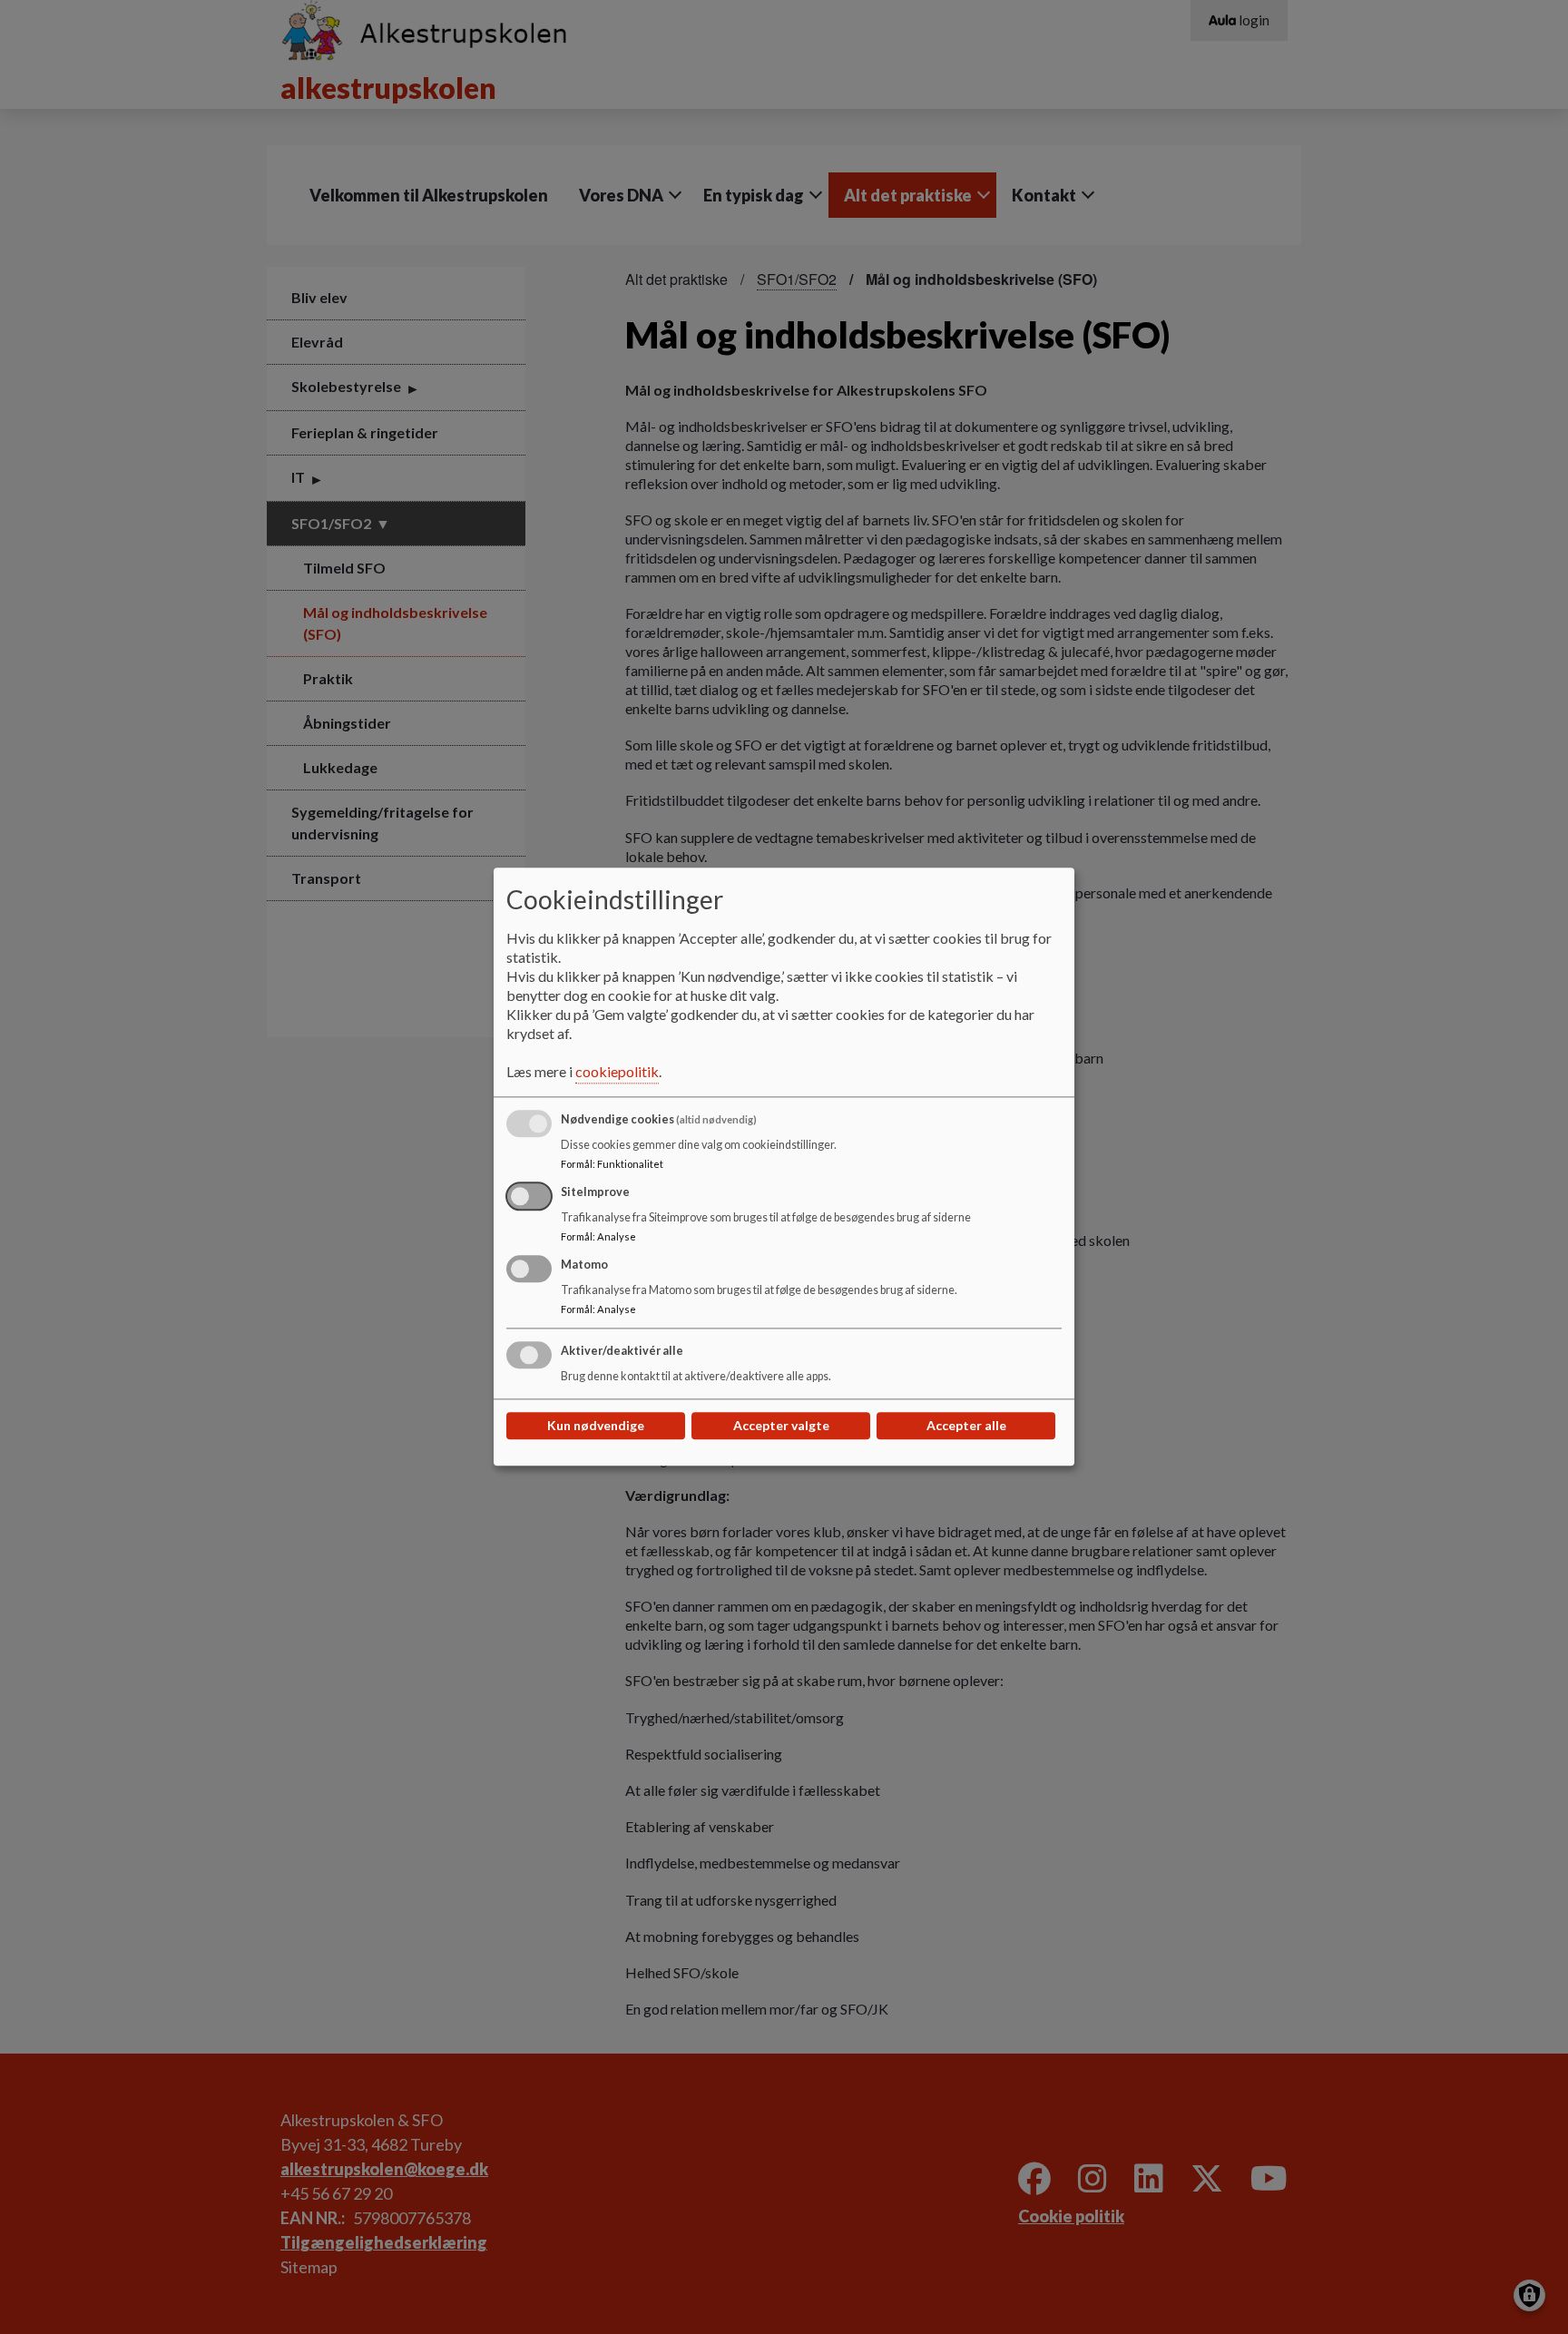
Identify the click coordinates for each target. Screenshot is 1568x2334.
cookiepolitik (617, 1072)
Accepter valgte (781, 1426)
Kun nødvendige (596, 1426)
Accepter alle (966, 1426)
